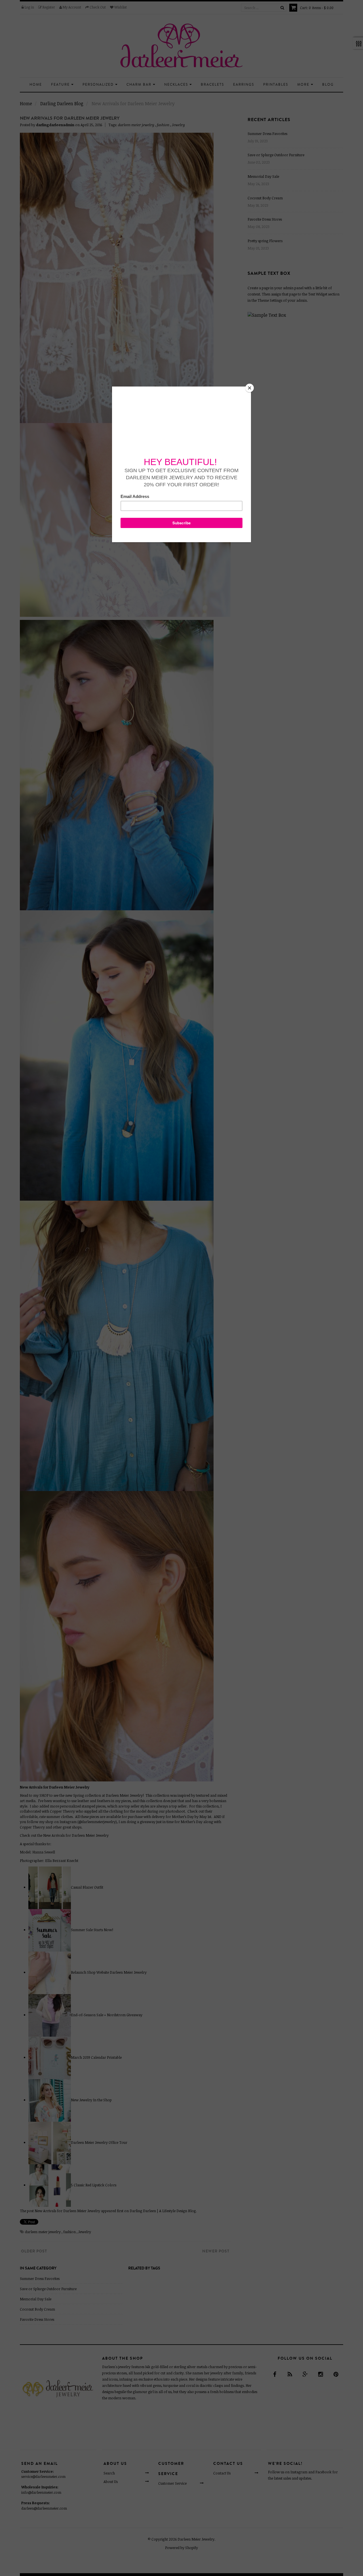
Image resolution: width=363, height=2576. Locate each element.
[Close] (250, 388)
